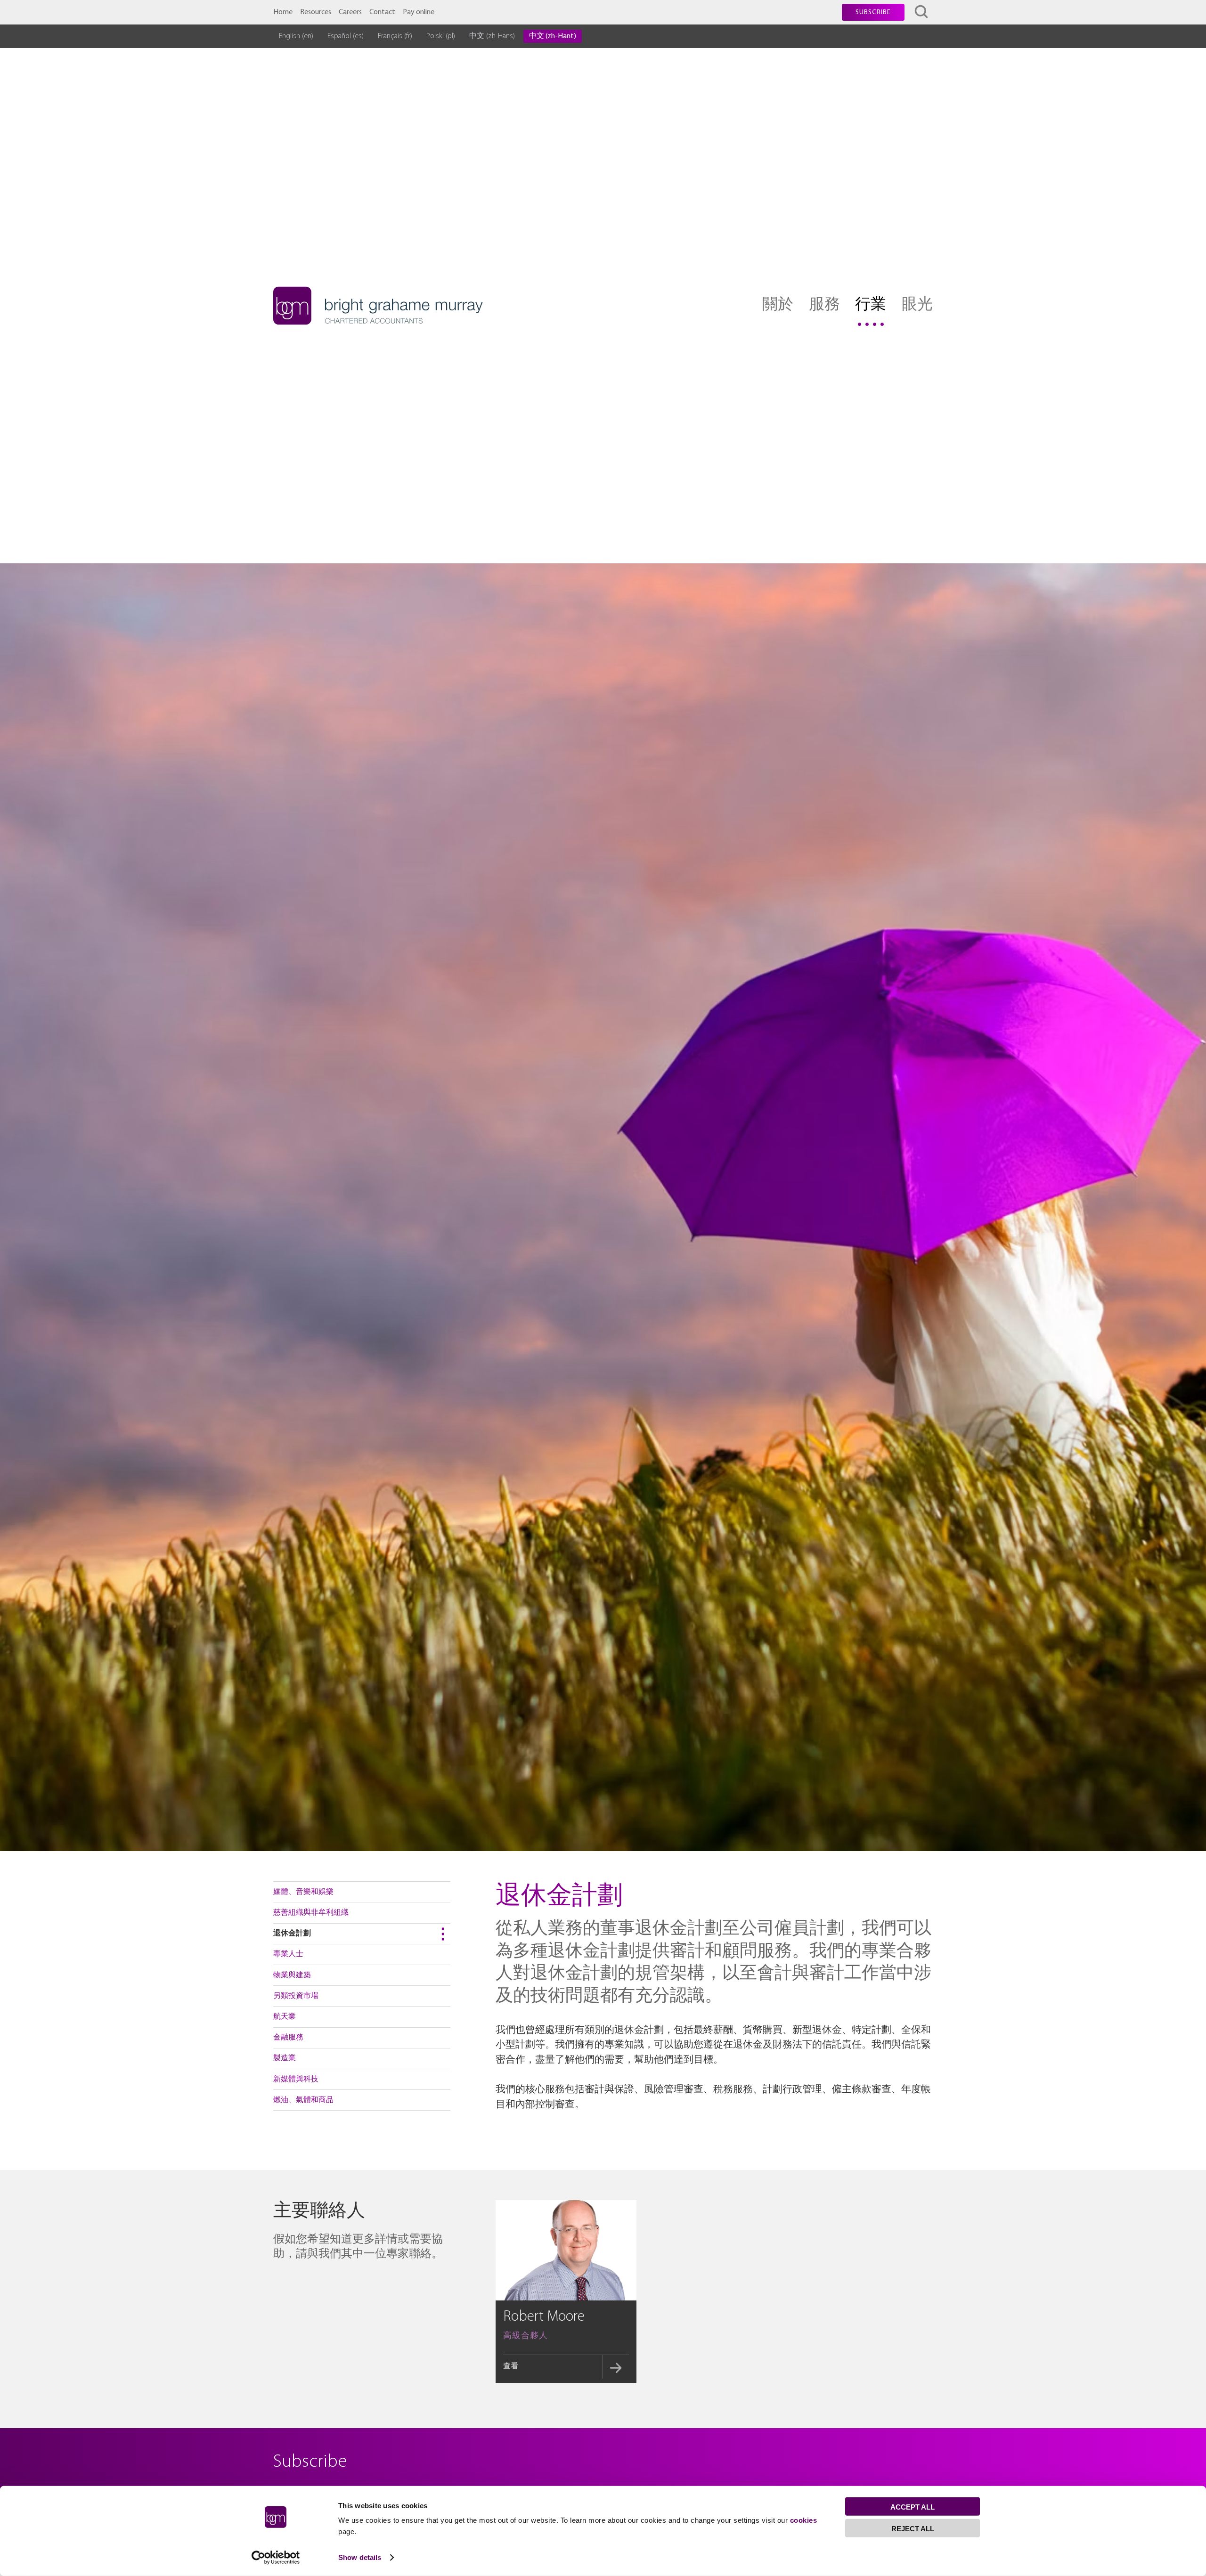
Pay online (419, 12)
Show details (360, 2557)
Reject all (913, 2529)
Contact (382, 12)
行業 (871, 305)
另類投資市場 (296, 1996)
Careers (350, 12)
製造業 (285, 2058)
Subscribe (873, 12)
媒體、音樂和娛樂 (303, 1892)
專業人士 (288, 1954)
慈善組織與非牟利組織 (311, 1913)
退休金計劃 (292, 1934)
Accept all (913, 2507)
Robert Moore (544, 2317)
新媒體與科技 (296, 2080)
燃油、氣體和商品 (303, 2100)
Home (283, 12)
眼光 (917, 305)
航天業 (285, 2017)
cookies (804, 2520)
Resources (316, 12)
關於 (778, 305)
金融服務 (288, 2038)
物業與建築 (292, 1975)
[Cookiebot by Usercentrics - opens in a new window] (276, 2558)
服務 (824, 305)
